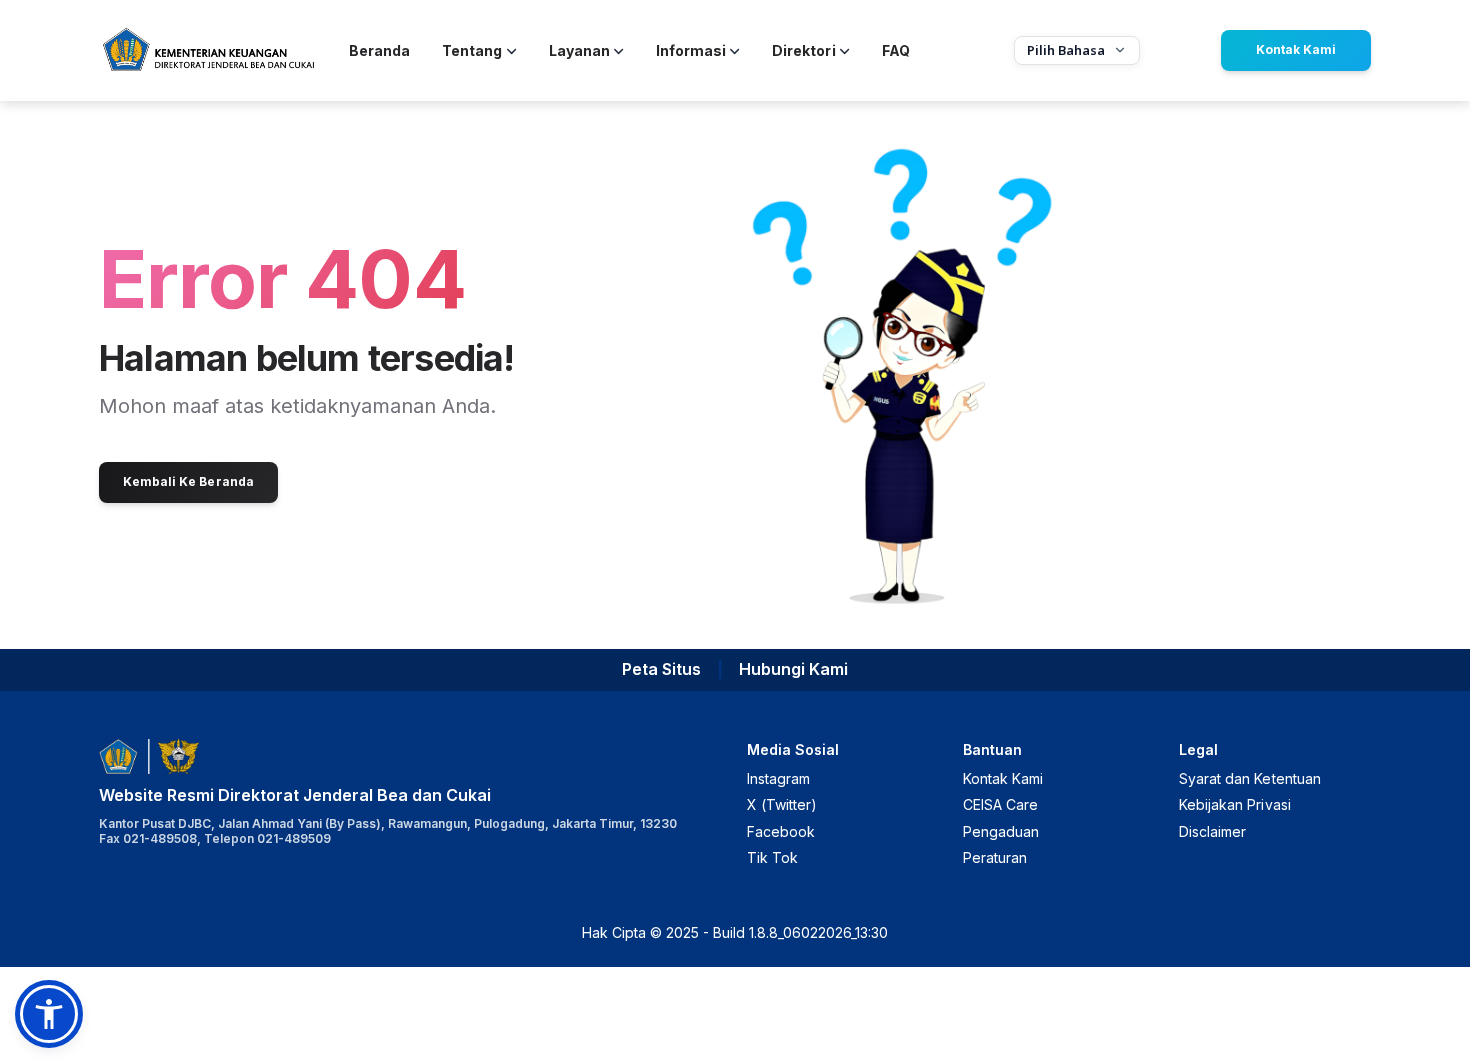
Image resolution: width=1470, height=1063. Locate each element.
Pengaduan (1001, 831)
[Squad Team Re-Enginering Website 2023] (208, 50)
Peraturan (995, 857)
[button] (49, 1014)
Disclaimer (1212, 831)
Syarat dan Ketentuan (1250, 778)
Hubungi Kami (793, 669)
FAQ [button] (896, 50)
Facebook (781, 831)
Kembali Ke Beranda (188, 481)
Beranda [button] (379, 50)
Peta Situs (661, 669)
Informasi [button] (691, 50)
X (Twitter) (782, 804)
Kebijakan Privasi (1235, 804)
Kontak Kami (1296, 49)
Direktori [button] (803, 50)
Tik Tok (772, 857)
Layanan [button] (579, 50)
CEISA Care (1000, 804)
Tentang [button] (472, 50)
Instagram (778, 778)
